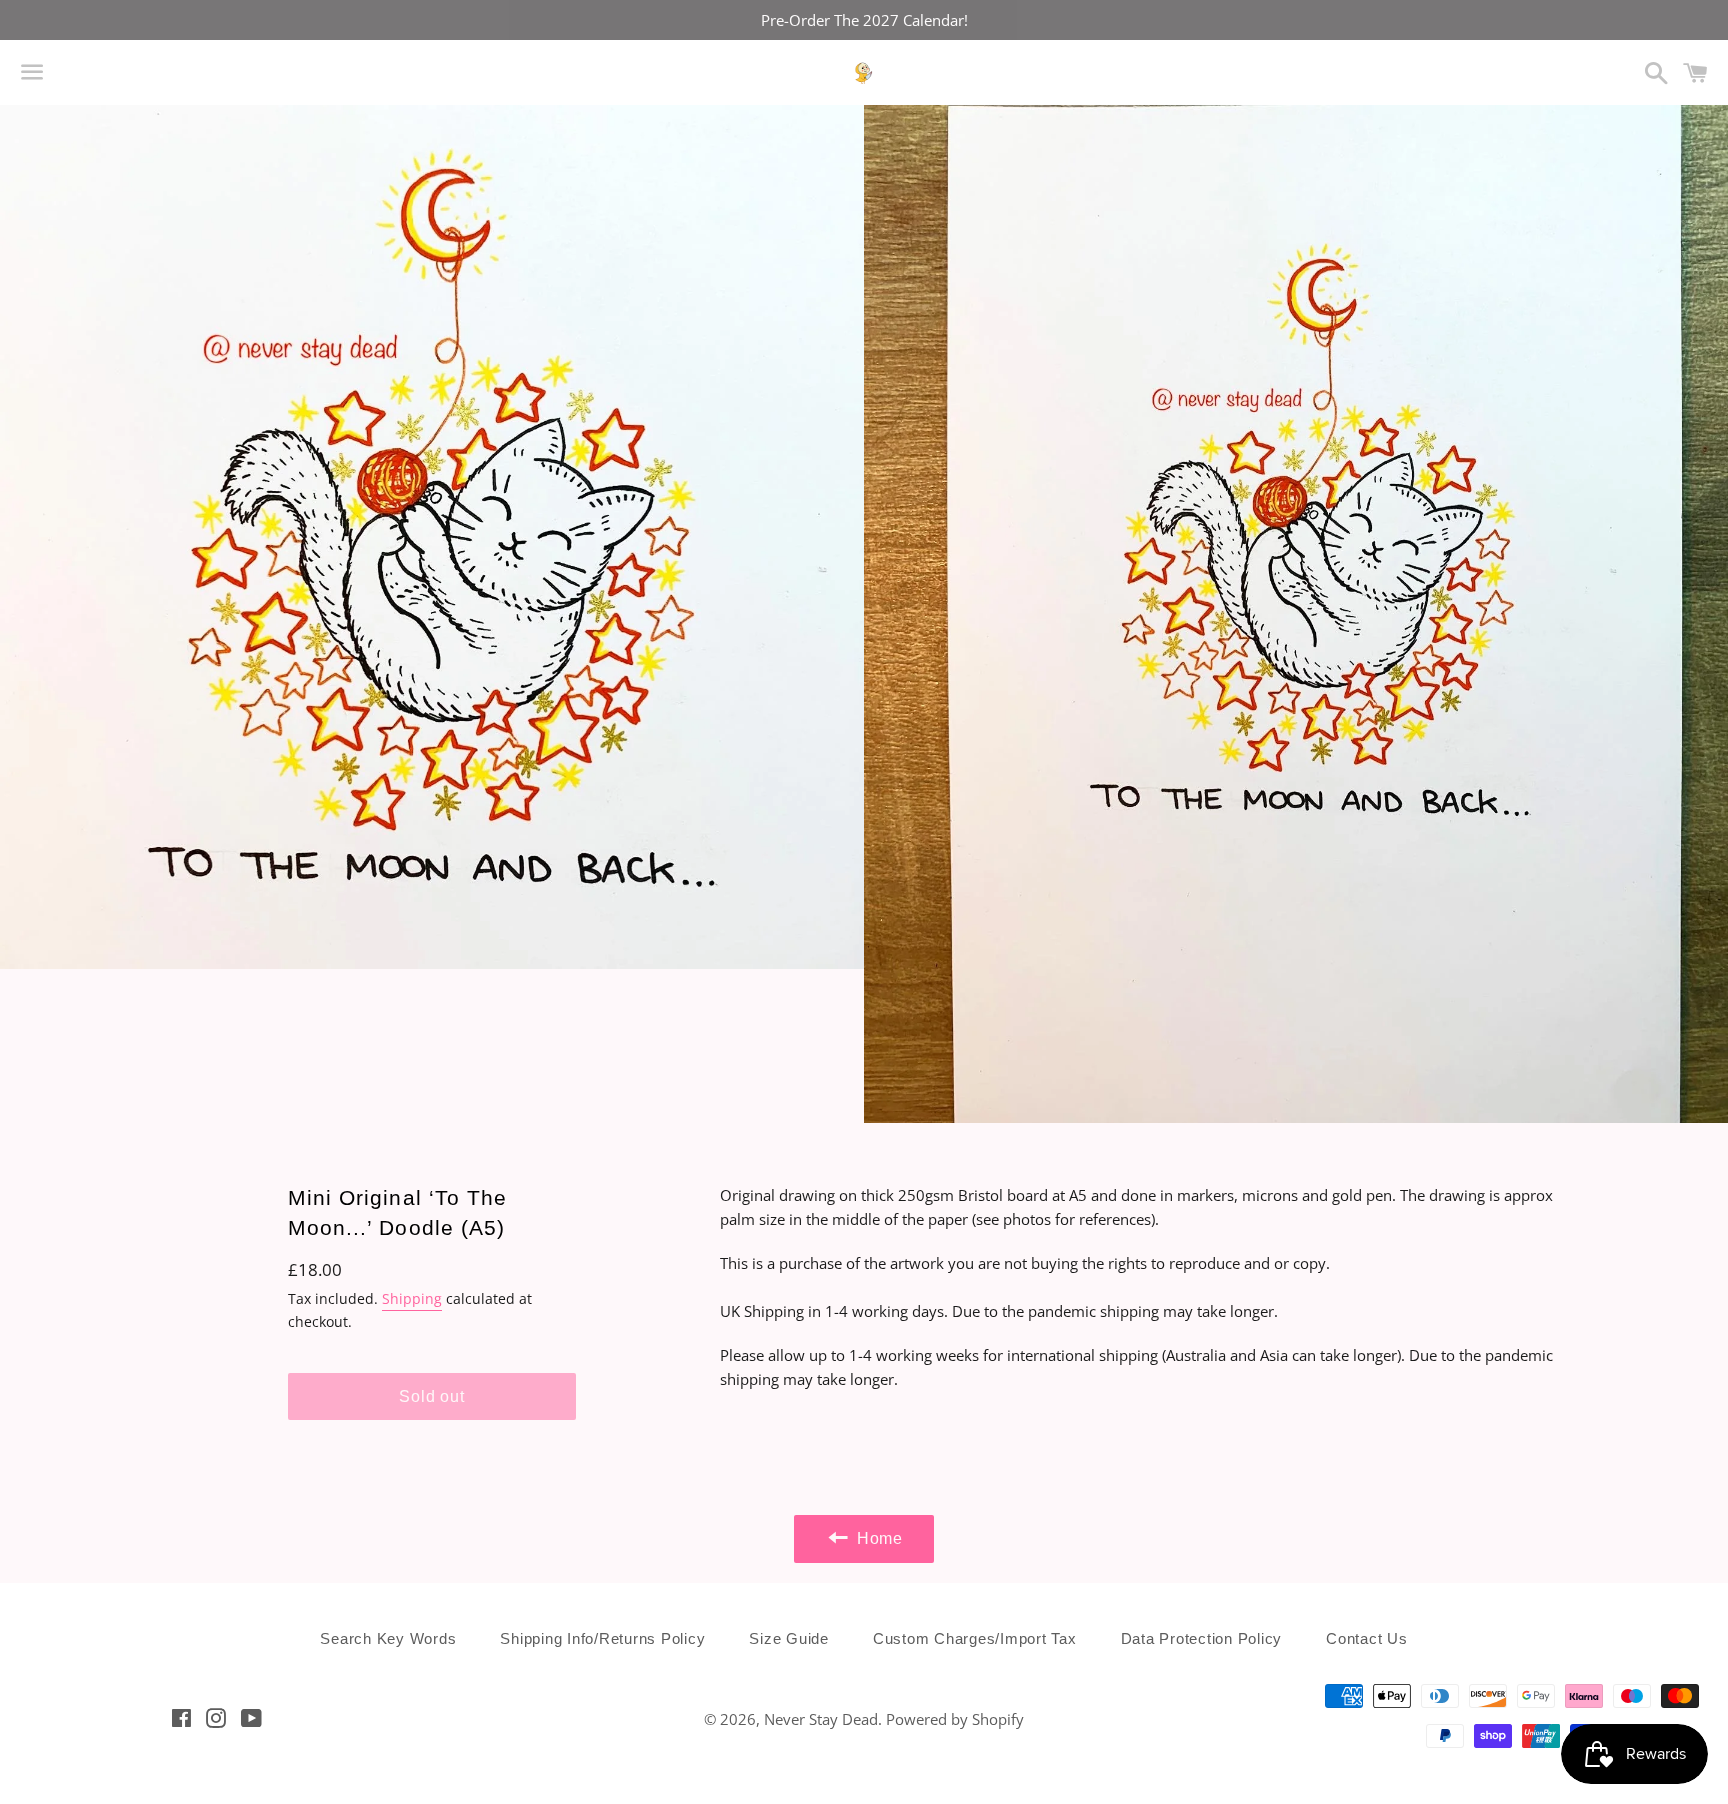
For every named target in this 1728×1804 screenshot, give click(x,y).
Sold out (431, 1396)
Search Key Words (388, 1638)
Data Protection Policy (1202, 1638)
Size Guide (789, 1638)
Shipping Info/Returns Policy (602, 1638)
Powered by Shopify (955, 1719)
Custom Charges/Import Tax (975, 1638)
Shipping (412, 1298)
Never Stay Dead (821, 1719)
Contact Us (1367, 1638)
